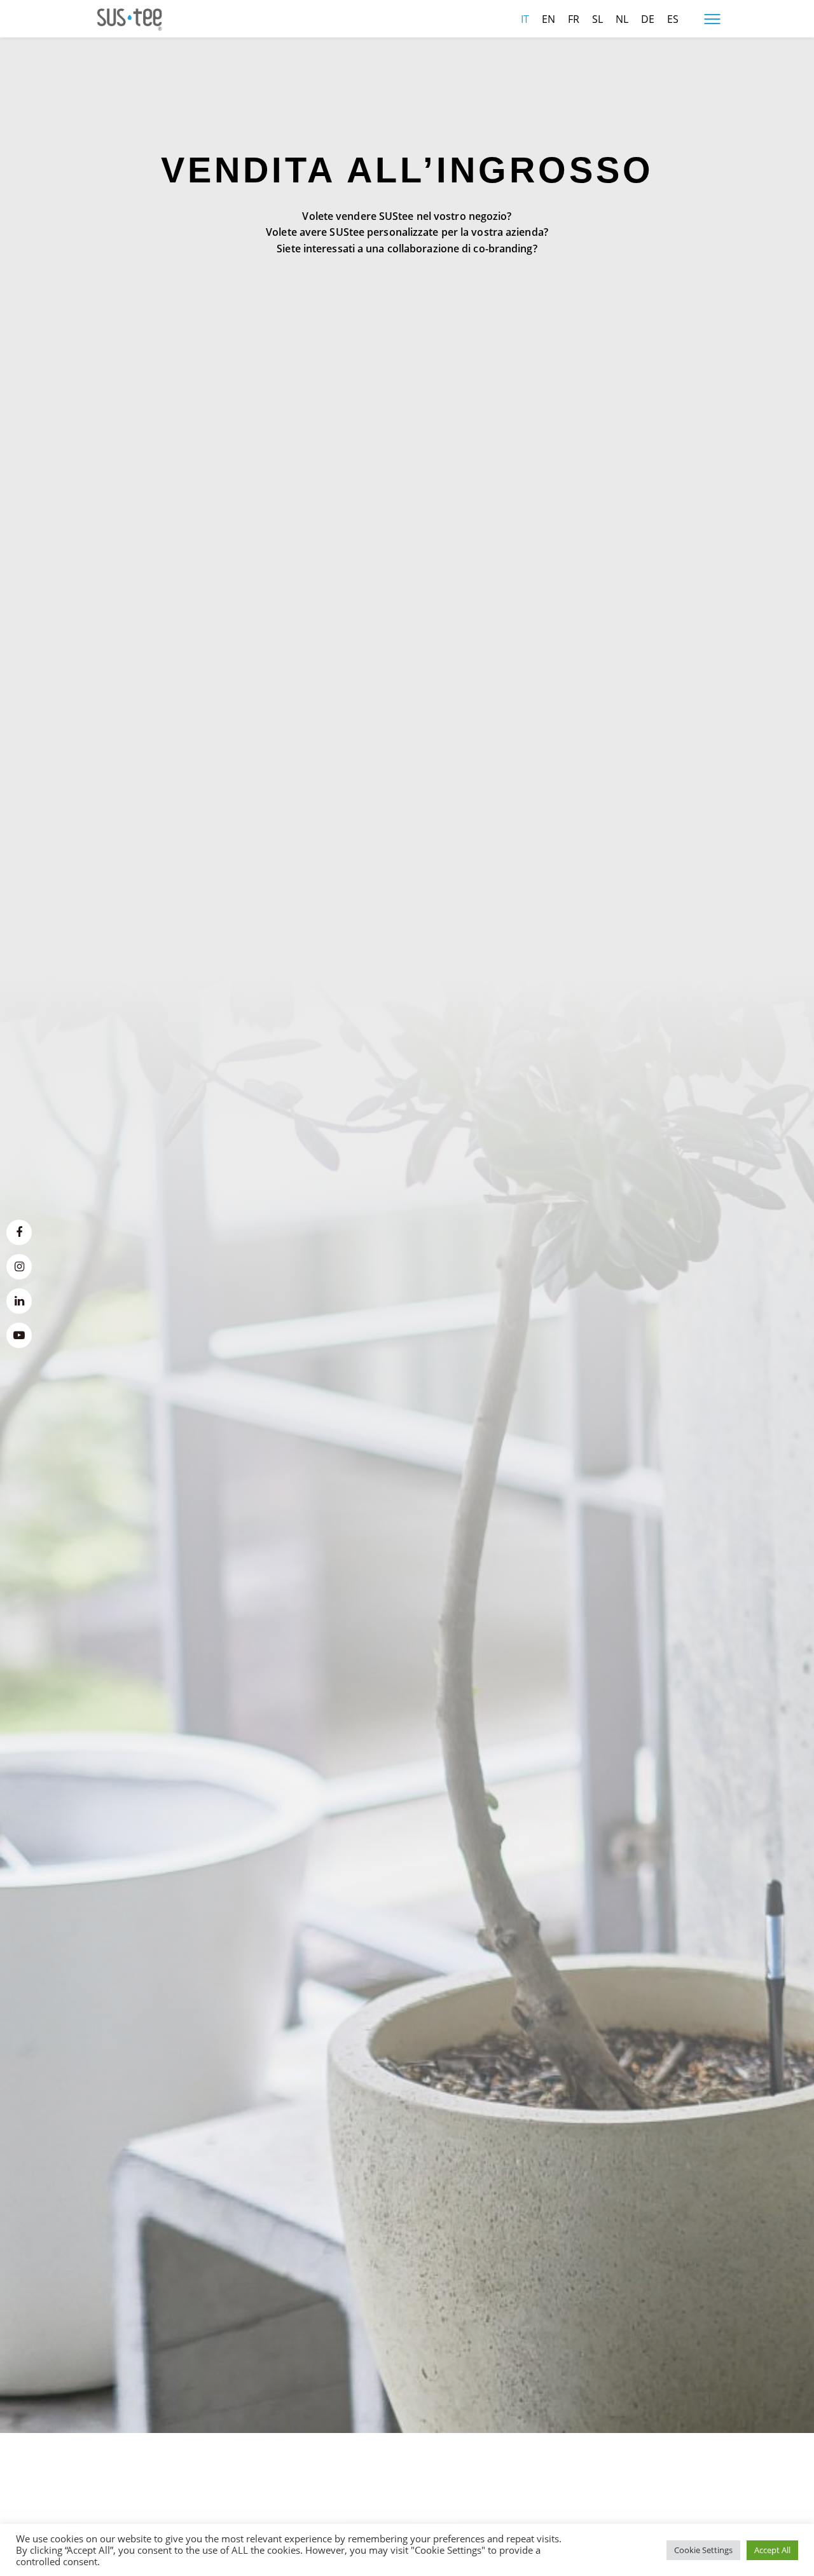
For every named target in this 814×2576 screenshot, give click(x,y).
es (673, 19)
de (648, 19)
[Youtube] (19, 1335)
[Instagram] (19, 1267)
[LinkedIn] (19, 1301)
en (548, 19)
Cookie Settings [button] (703, 2550)
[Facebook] (19, 1232)
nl (622, 19)
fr (574, 19)
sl (597, 19)
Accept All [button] (772, 2550)
